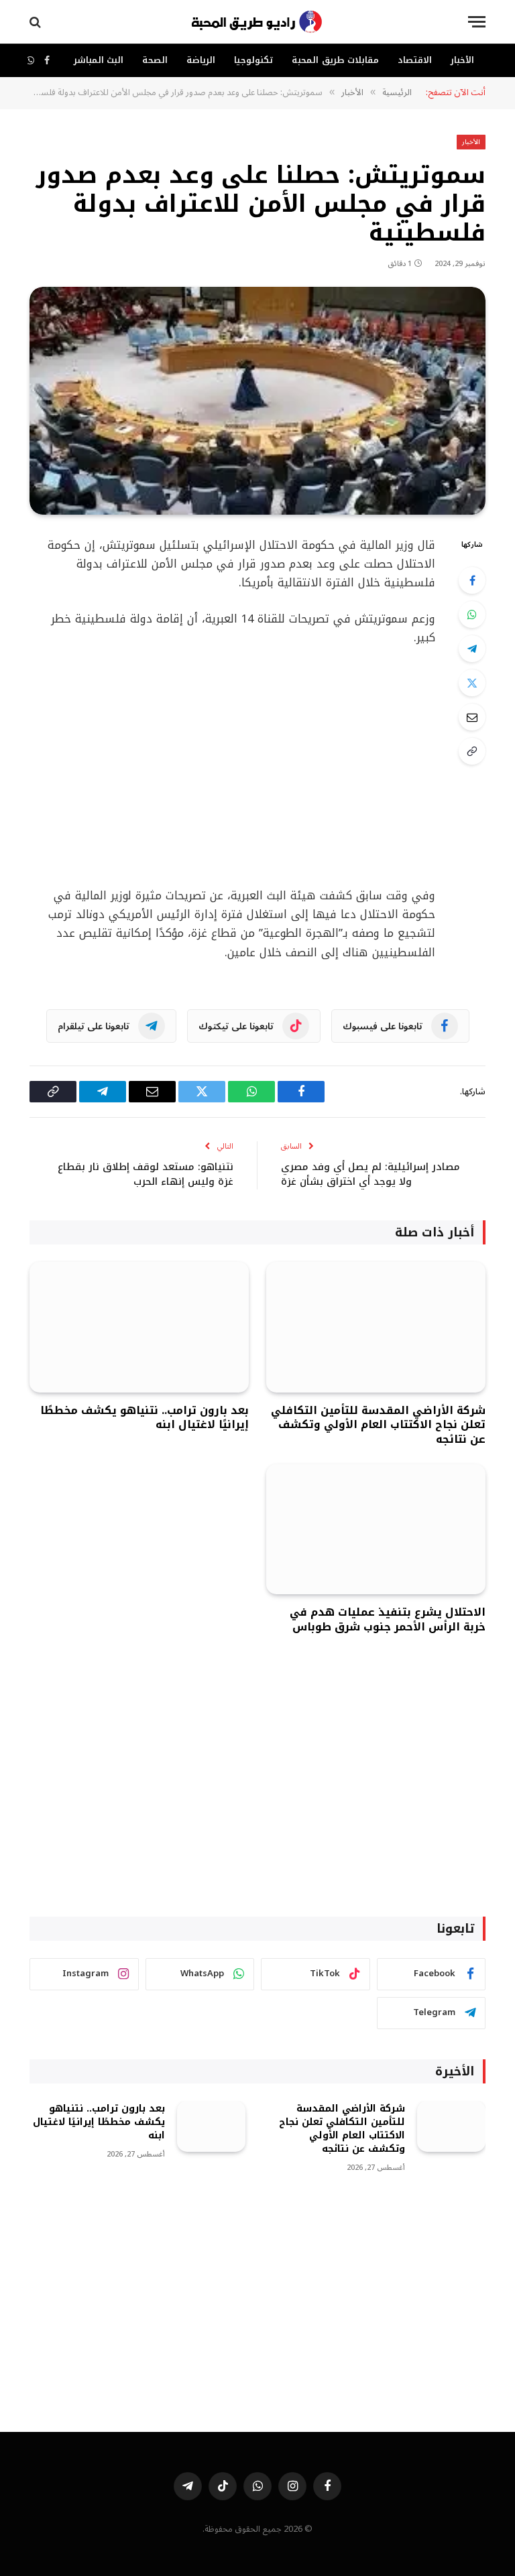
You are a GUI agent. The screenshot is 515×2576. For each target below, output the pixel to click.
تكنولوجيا (253, 60)
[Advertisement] (257, 1793)
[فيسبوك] (472, 580)
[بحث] (37, 22)
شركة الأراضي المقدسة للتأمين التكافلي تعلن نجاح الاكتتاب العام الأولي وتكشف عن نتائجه (378, 1425)
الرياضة (201, 60)
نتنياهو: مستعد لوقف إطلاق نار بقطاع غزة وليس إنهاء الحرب (146, 1174)
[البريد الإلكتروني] (472, 717)
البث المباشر (99, 60)
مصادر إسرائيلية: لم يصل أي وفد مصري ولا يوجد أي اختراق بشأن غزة (370, 1174)
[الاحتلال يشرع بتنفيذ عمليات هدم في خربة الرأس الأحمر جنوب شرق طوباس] (376, 1530)
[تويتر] (472, 683)
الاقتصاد (415, 60)
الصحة (155, 60)
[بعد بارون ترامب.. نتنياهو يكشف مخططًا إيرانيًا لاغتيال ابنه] (139, 1327)
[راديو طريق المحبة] (257, 22)
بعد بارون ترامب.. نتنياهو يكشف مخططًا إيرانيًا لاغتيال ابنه (145, 1418)
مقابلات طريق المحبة (335, 60)
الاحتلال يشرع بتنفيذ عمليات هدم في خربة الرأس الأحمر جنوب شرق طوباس (388, 1620)
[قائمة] (477, 22)
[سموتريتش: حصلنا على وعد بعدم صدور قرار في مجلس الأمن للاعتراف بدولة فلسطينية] (257, 401)
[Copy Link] (472, 751)
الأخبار (462, 60)
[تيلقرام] (472, 649)
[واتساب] (472, 615)
